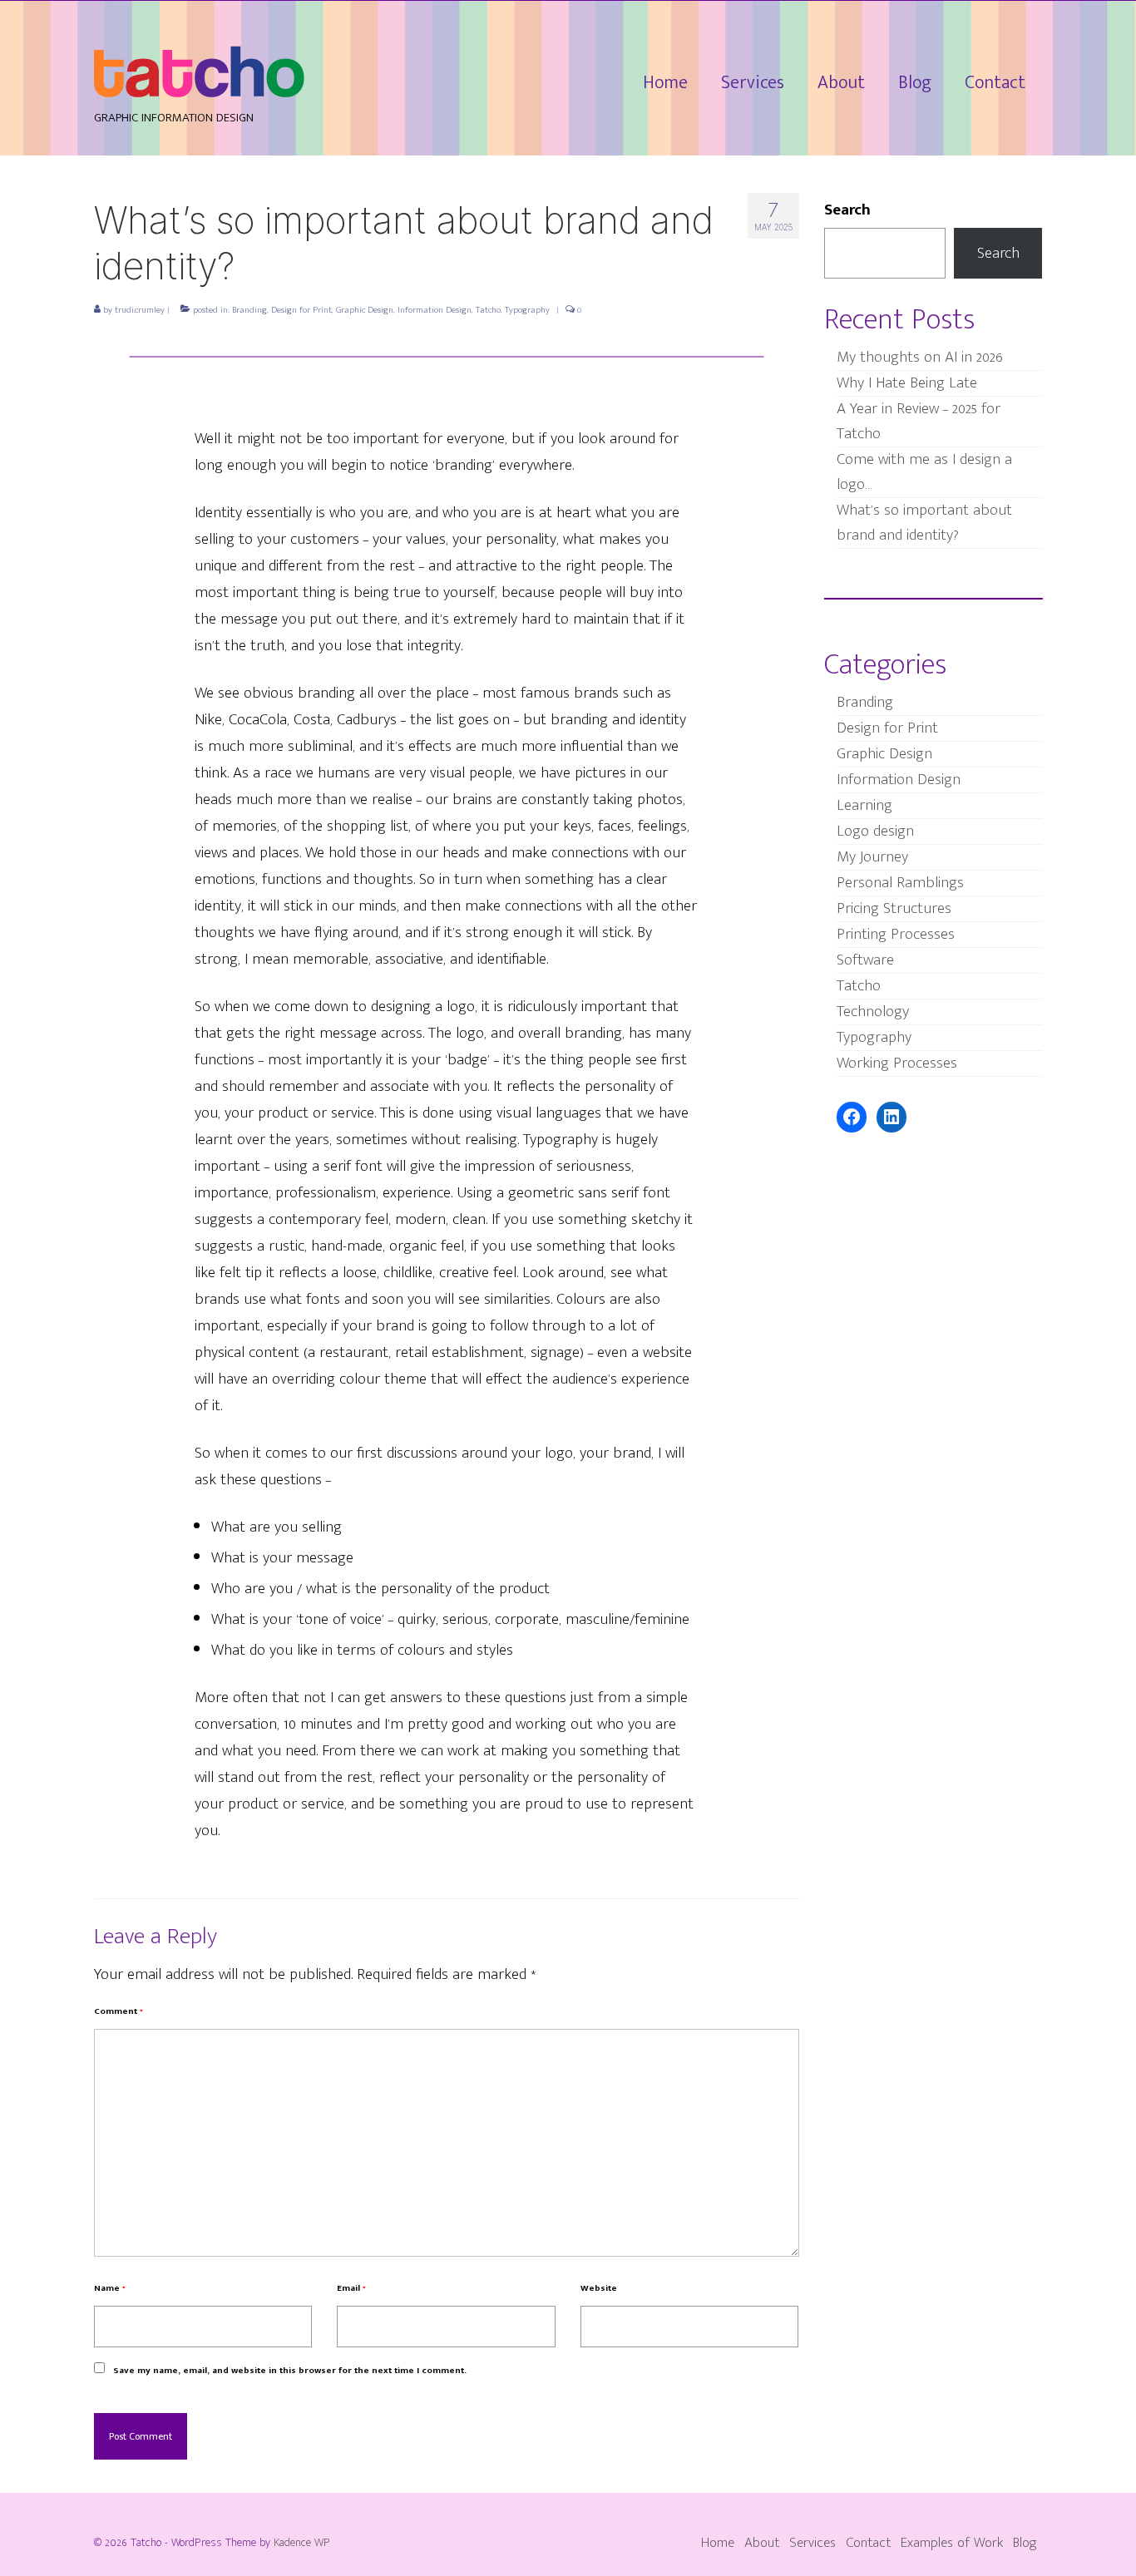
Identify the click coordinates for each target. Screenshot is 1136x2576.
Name (110, 2288)
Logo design (875, 831)
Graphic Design (365, 310)
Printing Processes (896, 934)
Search (847, 210)
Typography (527, 310)
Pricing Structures (894, 908)
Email (351, 2288)
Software (865, 960)
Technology (873, 1012)
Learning (864, 805)
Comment (119, 2011)
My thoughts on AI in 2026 (920, 357)
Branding (249, 310)
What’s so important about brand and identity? (924, 523)
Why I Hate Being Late (907, 383)
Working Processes (897, 1063)
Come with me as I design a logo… (924, 472)
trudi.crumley (140, 310)
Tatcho (488, 310)
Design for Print (301, 310)
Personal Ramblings (900, 883)
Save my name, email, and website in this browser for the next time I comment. (290, 2371)
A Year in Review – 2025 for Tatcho (919, 421)
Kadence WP (302, 2542)
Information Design (435, 310)
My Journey (872, 857)
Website (599, 2288)
